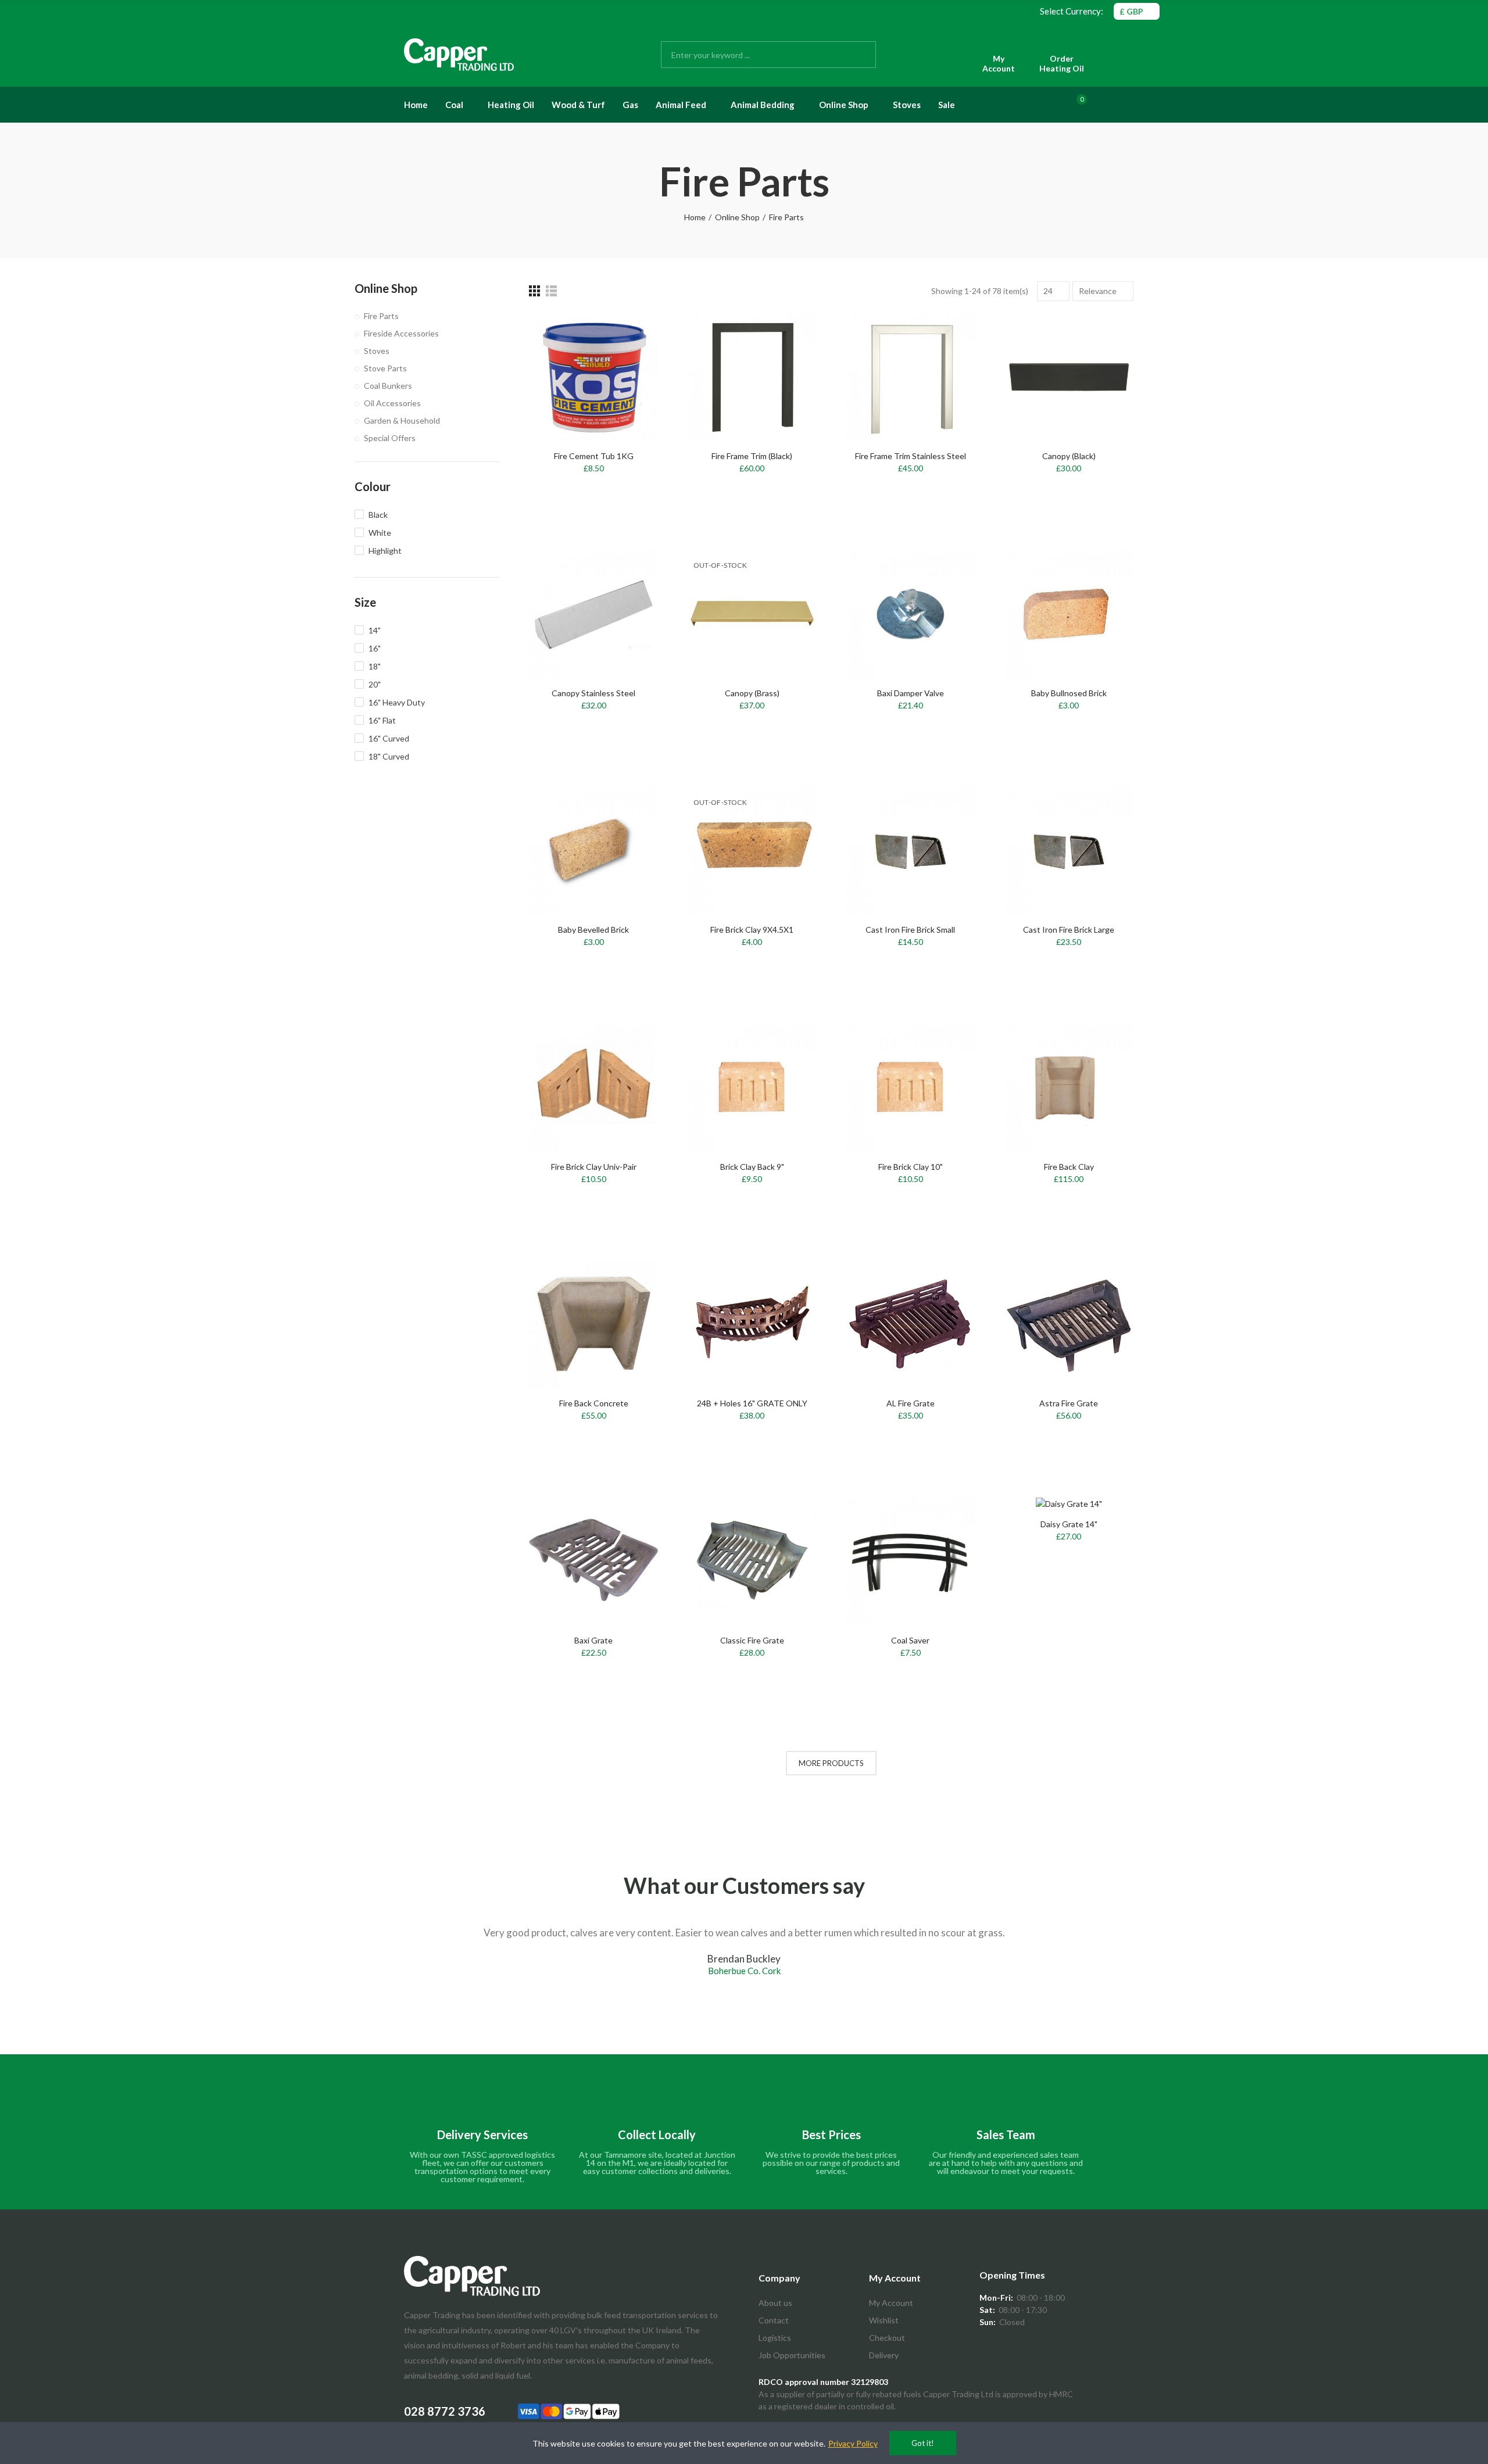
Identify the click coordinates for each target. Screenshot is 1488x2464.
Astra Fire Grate (1069, 1403)
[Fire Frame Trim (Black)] (752, 377)
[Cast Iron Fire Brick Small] (911, 851)
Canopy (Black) (1069, 456)
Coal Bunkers (388, 386)
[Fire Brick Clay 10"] (911, 1088)
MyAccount (999, 64)
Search (857, 55)
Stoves (377, 351)
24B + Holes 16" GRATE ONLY (752, 1403)
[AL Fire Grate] (911, 1325)
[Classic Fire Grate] (752, 1561)
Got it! (923, 2443)
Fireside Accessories (401, 333)
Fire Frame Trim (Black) (752, 456)
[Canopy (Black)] (1069, 377)
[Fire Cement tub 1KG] (594, 377)
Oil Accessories (392, 403)
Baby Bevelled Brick (593, 930)
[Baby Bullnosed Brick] (1069, 614)
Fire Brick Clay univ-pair (594, 1167)
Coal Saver (910, 1640)
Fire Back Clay (1069, 1167)
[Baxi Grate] (594, 1561)
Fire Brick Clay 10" (911, 1167)
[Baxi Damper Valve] (911, 614)
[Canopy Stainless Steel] (594, 614)
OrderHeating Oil (1062, 64)
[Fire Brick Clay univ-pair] (594, 1088)
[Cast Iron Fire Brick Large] (1069, 851)
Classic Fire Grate (752, 1640)
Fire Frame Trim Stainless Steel (911, 456)
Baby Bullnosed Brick (1069, 693)
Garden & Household (402, 420)
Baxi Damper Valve (911, 693)
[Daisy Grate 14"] (1069, 1503)
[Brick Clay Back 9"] (752, 1088)
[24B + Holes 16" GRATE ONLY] (752, 1325)
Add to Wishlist (629, 356)
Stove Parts (385, 368)
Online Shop (386, 288)
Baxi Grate (593, 1640)
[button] (346, 1981)
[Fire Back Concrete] (594, 1325)
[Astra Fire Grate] (1069, 1325)
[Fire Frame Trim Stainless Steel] (911, 377)
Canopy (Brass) (752, 693)
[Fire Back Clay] (1069, 1088)
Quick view (629, 379)
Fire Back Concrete (594, 1403)
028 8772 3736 (445, 2411)
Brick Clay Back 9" (752, 1167)
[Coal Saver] (911, 1561)
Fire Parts (381, 316)
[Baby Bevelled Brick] (594, 851)
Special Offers (390, 438)
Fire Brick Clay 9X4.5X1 (752, 930)
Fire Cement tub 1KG (594, 456)
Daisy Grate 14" (1069, 1524)
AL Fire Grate (911, 1403)
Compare (629, 333)
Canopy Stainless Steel (593, 693)
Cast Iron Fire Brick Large (1069, 930)
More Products (831, 1763)
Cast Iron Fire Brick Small (910, 930)
